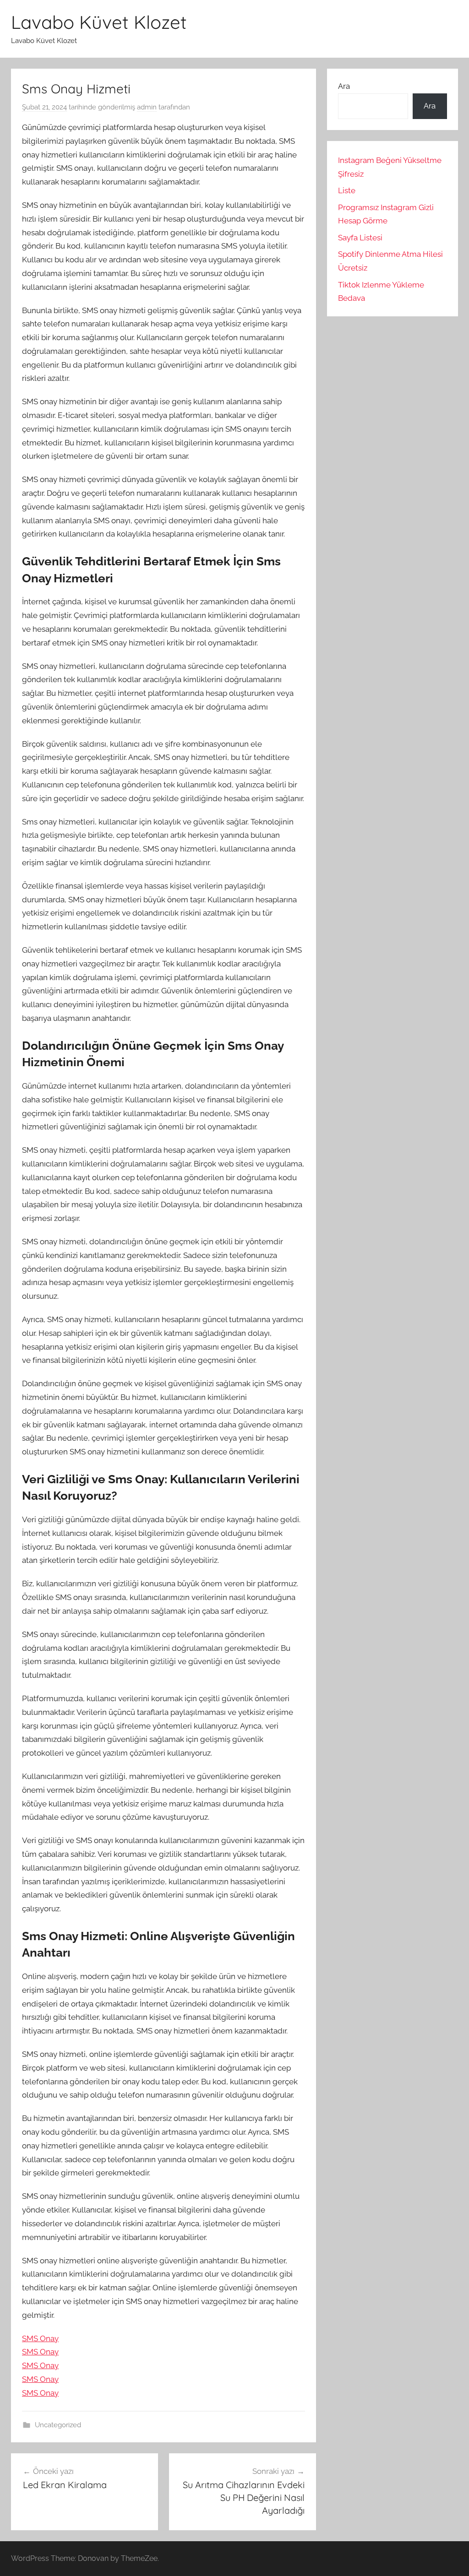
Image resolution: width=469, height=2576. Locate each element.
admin (147, 107)
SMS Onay (40, 2338)
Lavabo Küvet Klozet (99, 22)
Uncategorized (58, 2425)
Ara (344, 86)
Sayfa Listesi (360, 238)
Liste (347, 190)
